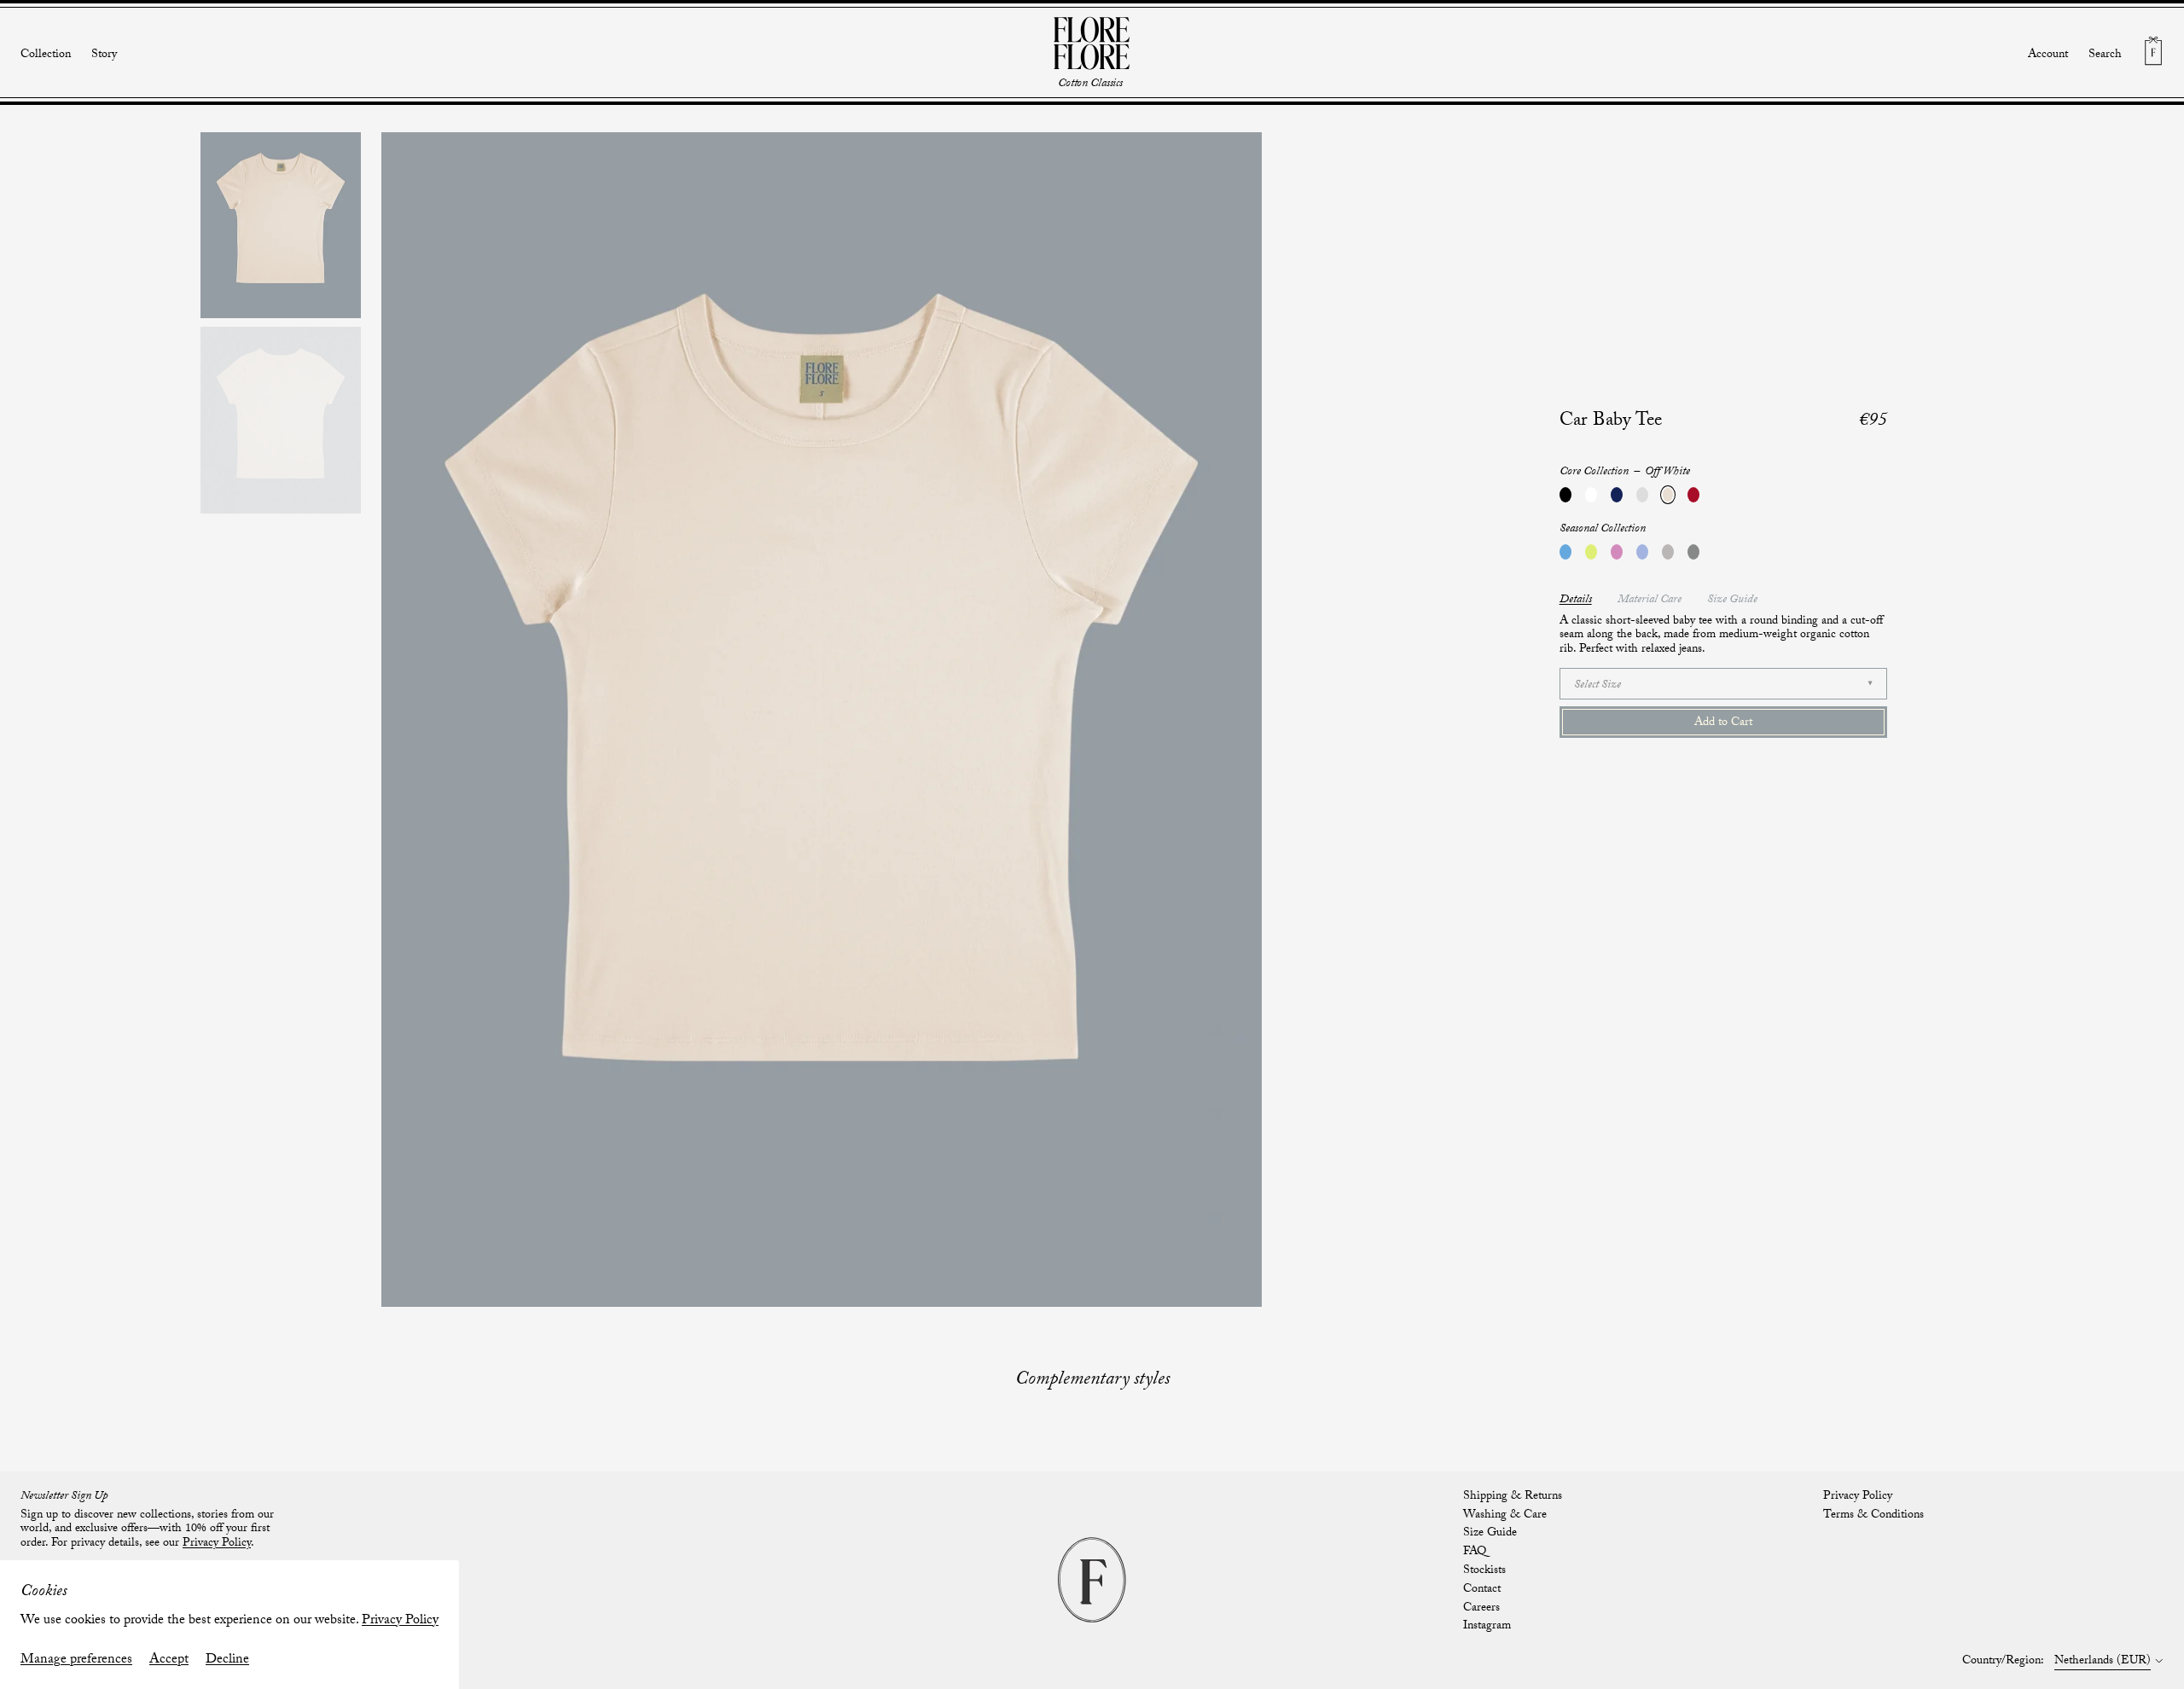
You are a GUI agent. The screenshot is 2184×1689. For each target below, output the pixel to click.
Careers (1481, 1609)
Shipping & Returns (1513, 1497)
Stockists (1484, 1571)
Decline (227, 1660)
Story (104, 55)
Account (2048, 55)
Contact (1482, 1590)
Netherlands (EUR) (2103, 1663)
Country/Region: (2003, 1663)
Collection (46, 56)
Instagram (1487, 1627)
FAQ (1475, 1553)
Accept (169, 1660)
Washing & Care (1505, 1516)
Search (2105, 56)
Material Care (1650, 601)
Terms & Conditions (1873, 1516)
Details (1576, 601)
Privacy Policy (400, 1621)
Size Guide (1732, 601)
